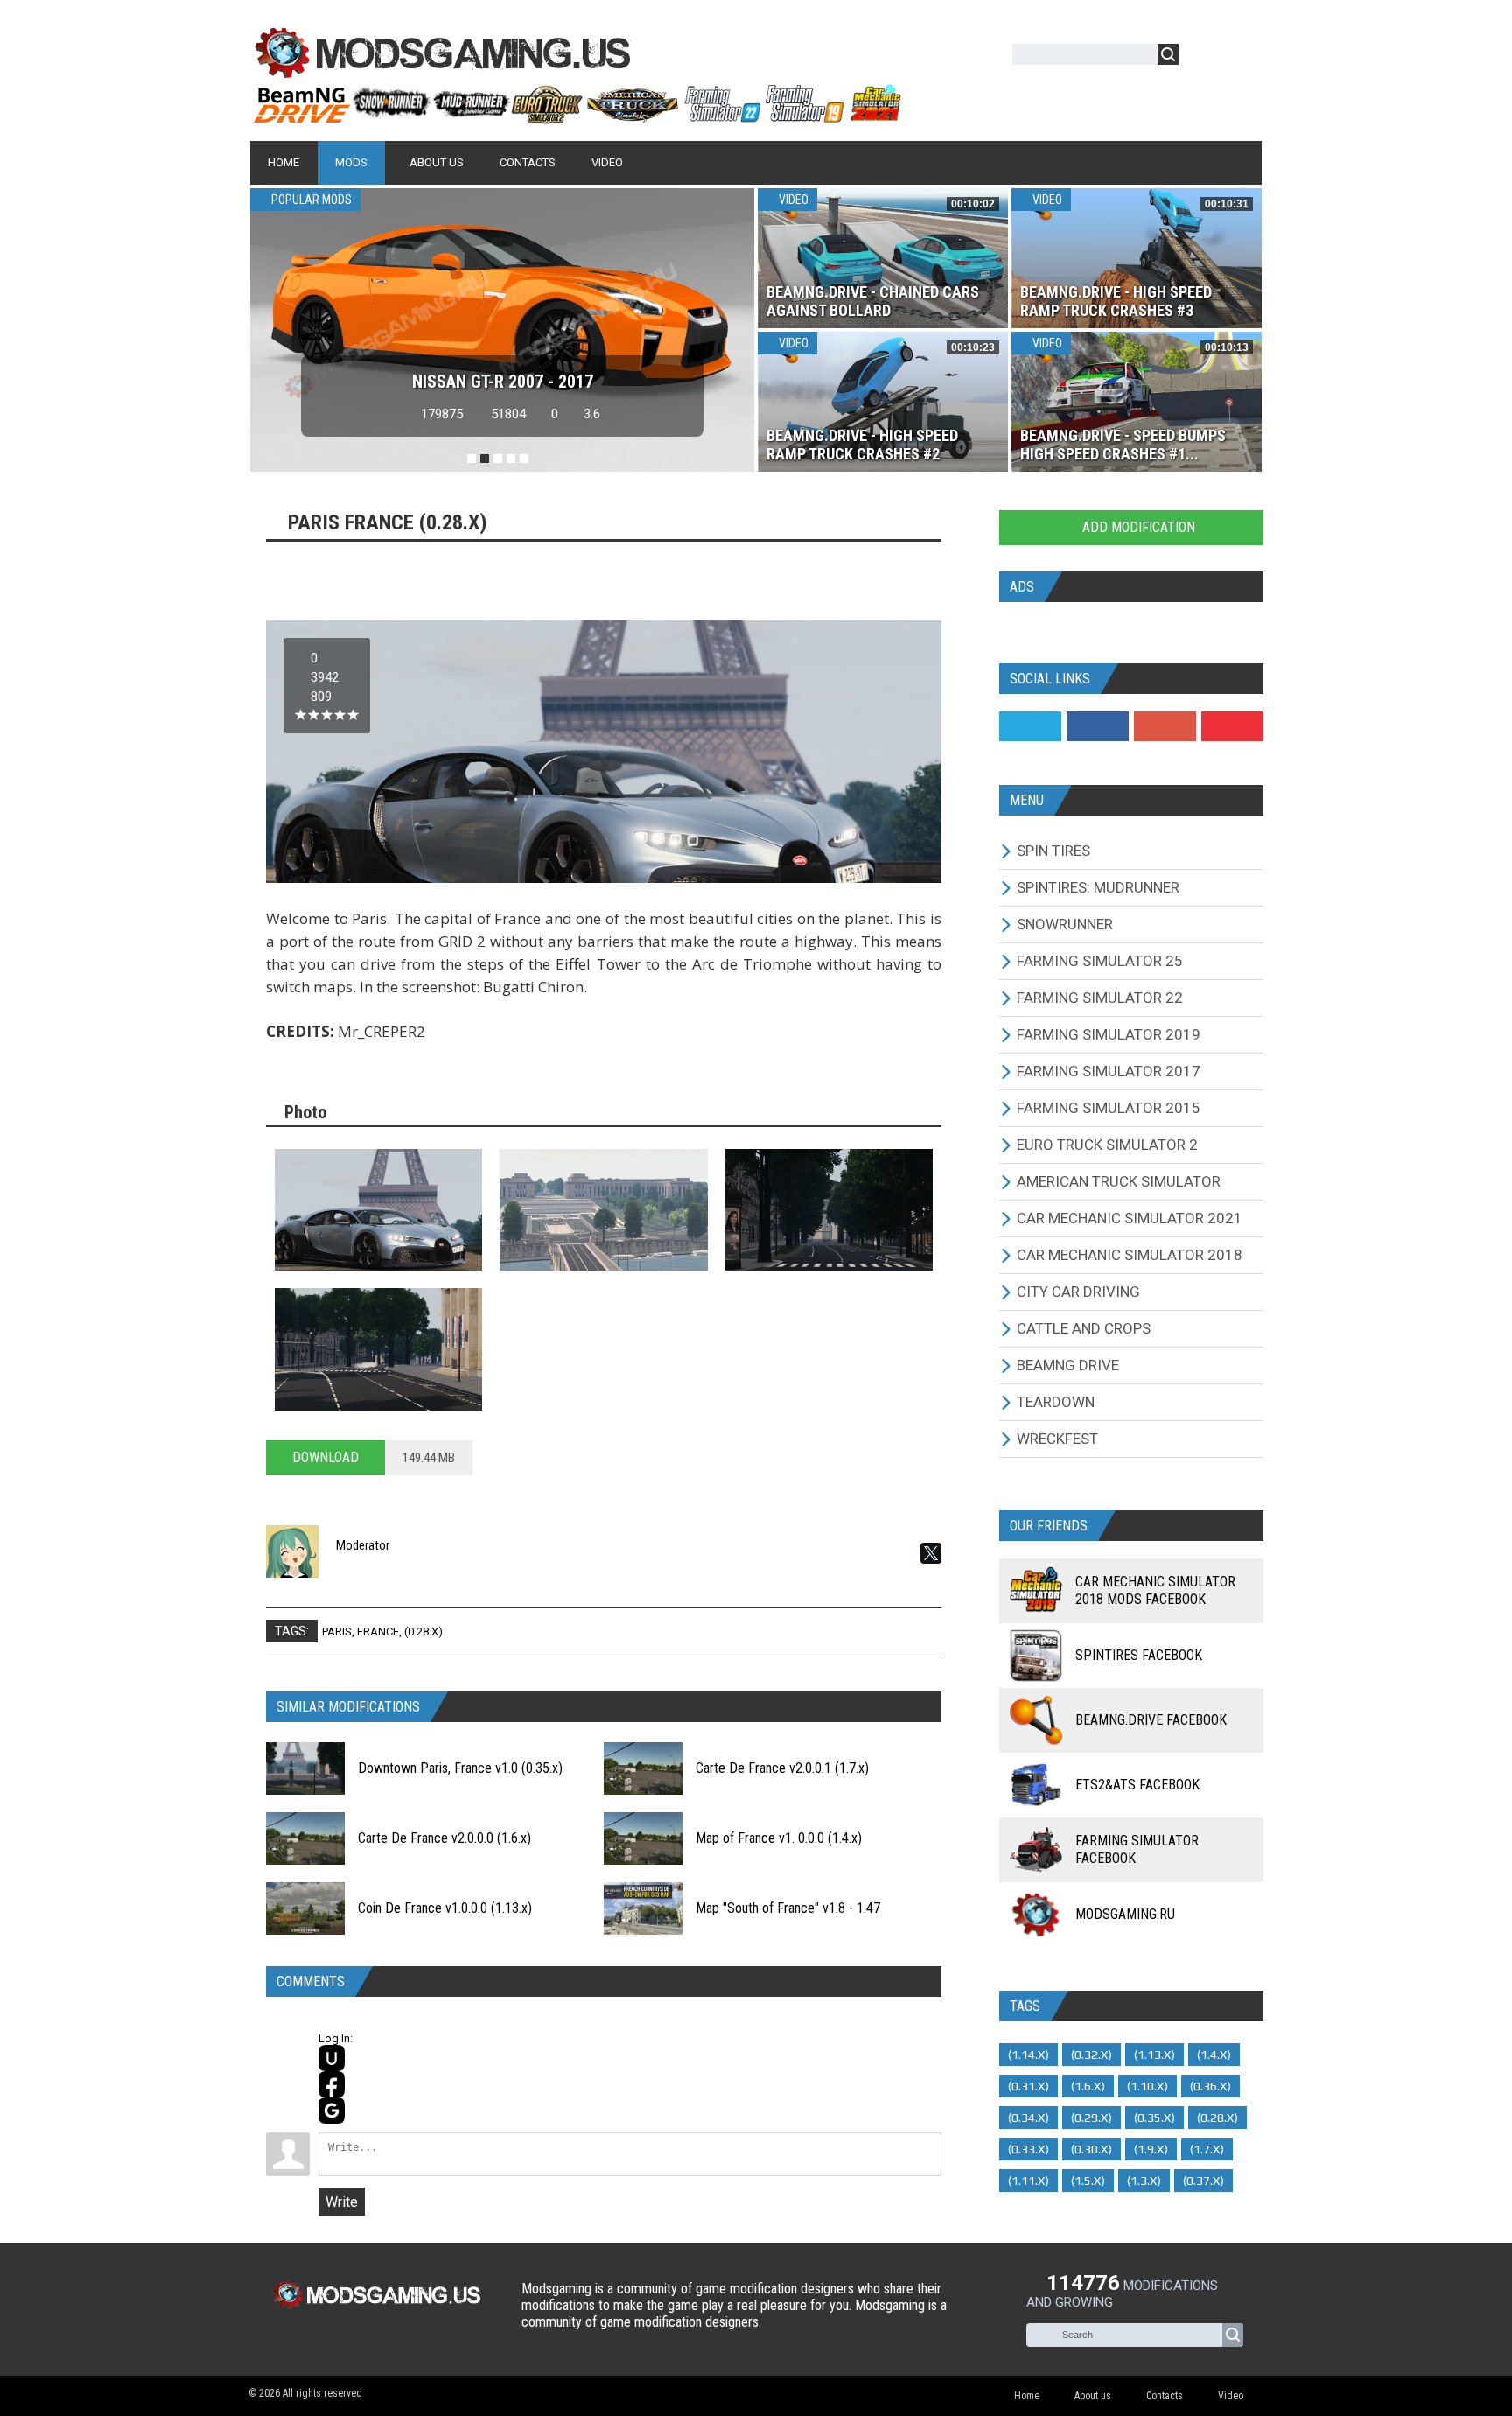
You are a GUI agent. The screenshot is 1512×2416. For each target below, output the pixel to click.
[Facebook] (1098, 726)
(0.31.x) (1029, 2086)
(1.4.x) (1214, 2055)
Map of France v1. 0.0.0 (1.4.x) (779, 1838)
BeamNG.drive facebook (1151, 1720)
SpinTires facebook (1139, 1655)
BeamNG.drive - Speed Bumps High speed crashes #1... (1123, 445)
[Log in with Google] (332, 2111)
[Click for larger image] (378, 1210)
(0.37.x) (1204, 2181)
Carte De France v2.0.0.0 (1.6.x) (444, 1838)
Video (792, 200)
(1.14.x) (1029, 2055)
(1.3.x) (1144, 2181)
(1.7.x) (1207, 2149)
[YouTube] (1232, 726)
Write (342, 2202)
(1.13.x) (1155, 2055)
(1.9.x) (1151, 2149)
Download (325, 1457)
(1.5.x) (1088, 2181)
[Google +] (1165, 726)
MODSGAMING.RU (1125, 1914)
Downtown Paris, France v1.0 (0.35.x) (460, 1768)
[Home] (577, 116)
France (378, 1632)
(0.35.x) (1155, 2118)
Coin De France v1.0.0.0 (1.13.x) (445, 1908)
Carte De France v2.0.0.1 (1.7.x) (782, 1768)
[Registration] (1242, 57)
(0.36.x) (1211, 2086)
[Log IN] (1201, 57)
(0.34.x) (1029, 2118)
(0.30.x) (1092, 2149)
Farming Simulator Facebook (1137, 1849)
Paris (337, 1632)
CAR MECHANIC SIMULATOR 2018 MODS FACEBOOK (1155, 1590)
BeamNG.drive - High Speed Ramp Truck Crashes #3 (1116, 301)
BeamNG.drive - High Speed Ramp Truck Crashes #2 (862, 445)
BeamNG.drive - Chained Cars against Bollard (873, 301)
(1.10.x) (1148, 2086)
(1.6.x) (1088, 2086)
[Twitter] (1030, 726)
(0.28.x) (423, 1632)
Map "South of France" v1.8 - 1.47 (788, 1908)
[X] (931, 1553)
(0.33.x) (1029, 2149)
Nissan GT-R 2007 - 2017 (503, 382)
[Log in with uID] (332, 2058)
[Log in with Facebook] (332, 2084)
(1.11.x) (1029, 2181)
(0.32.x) (1092, 2055)
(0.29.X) (1092, 2118)
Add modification (1137, 527)
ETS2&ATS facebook (1137, 1785)
